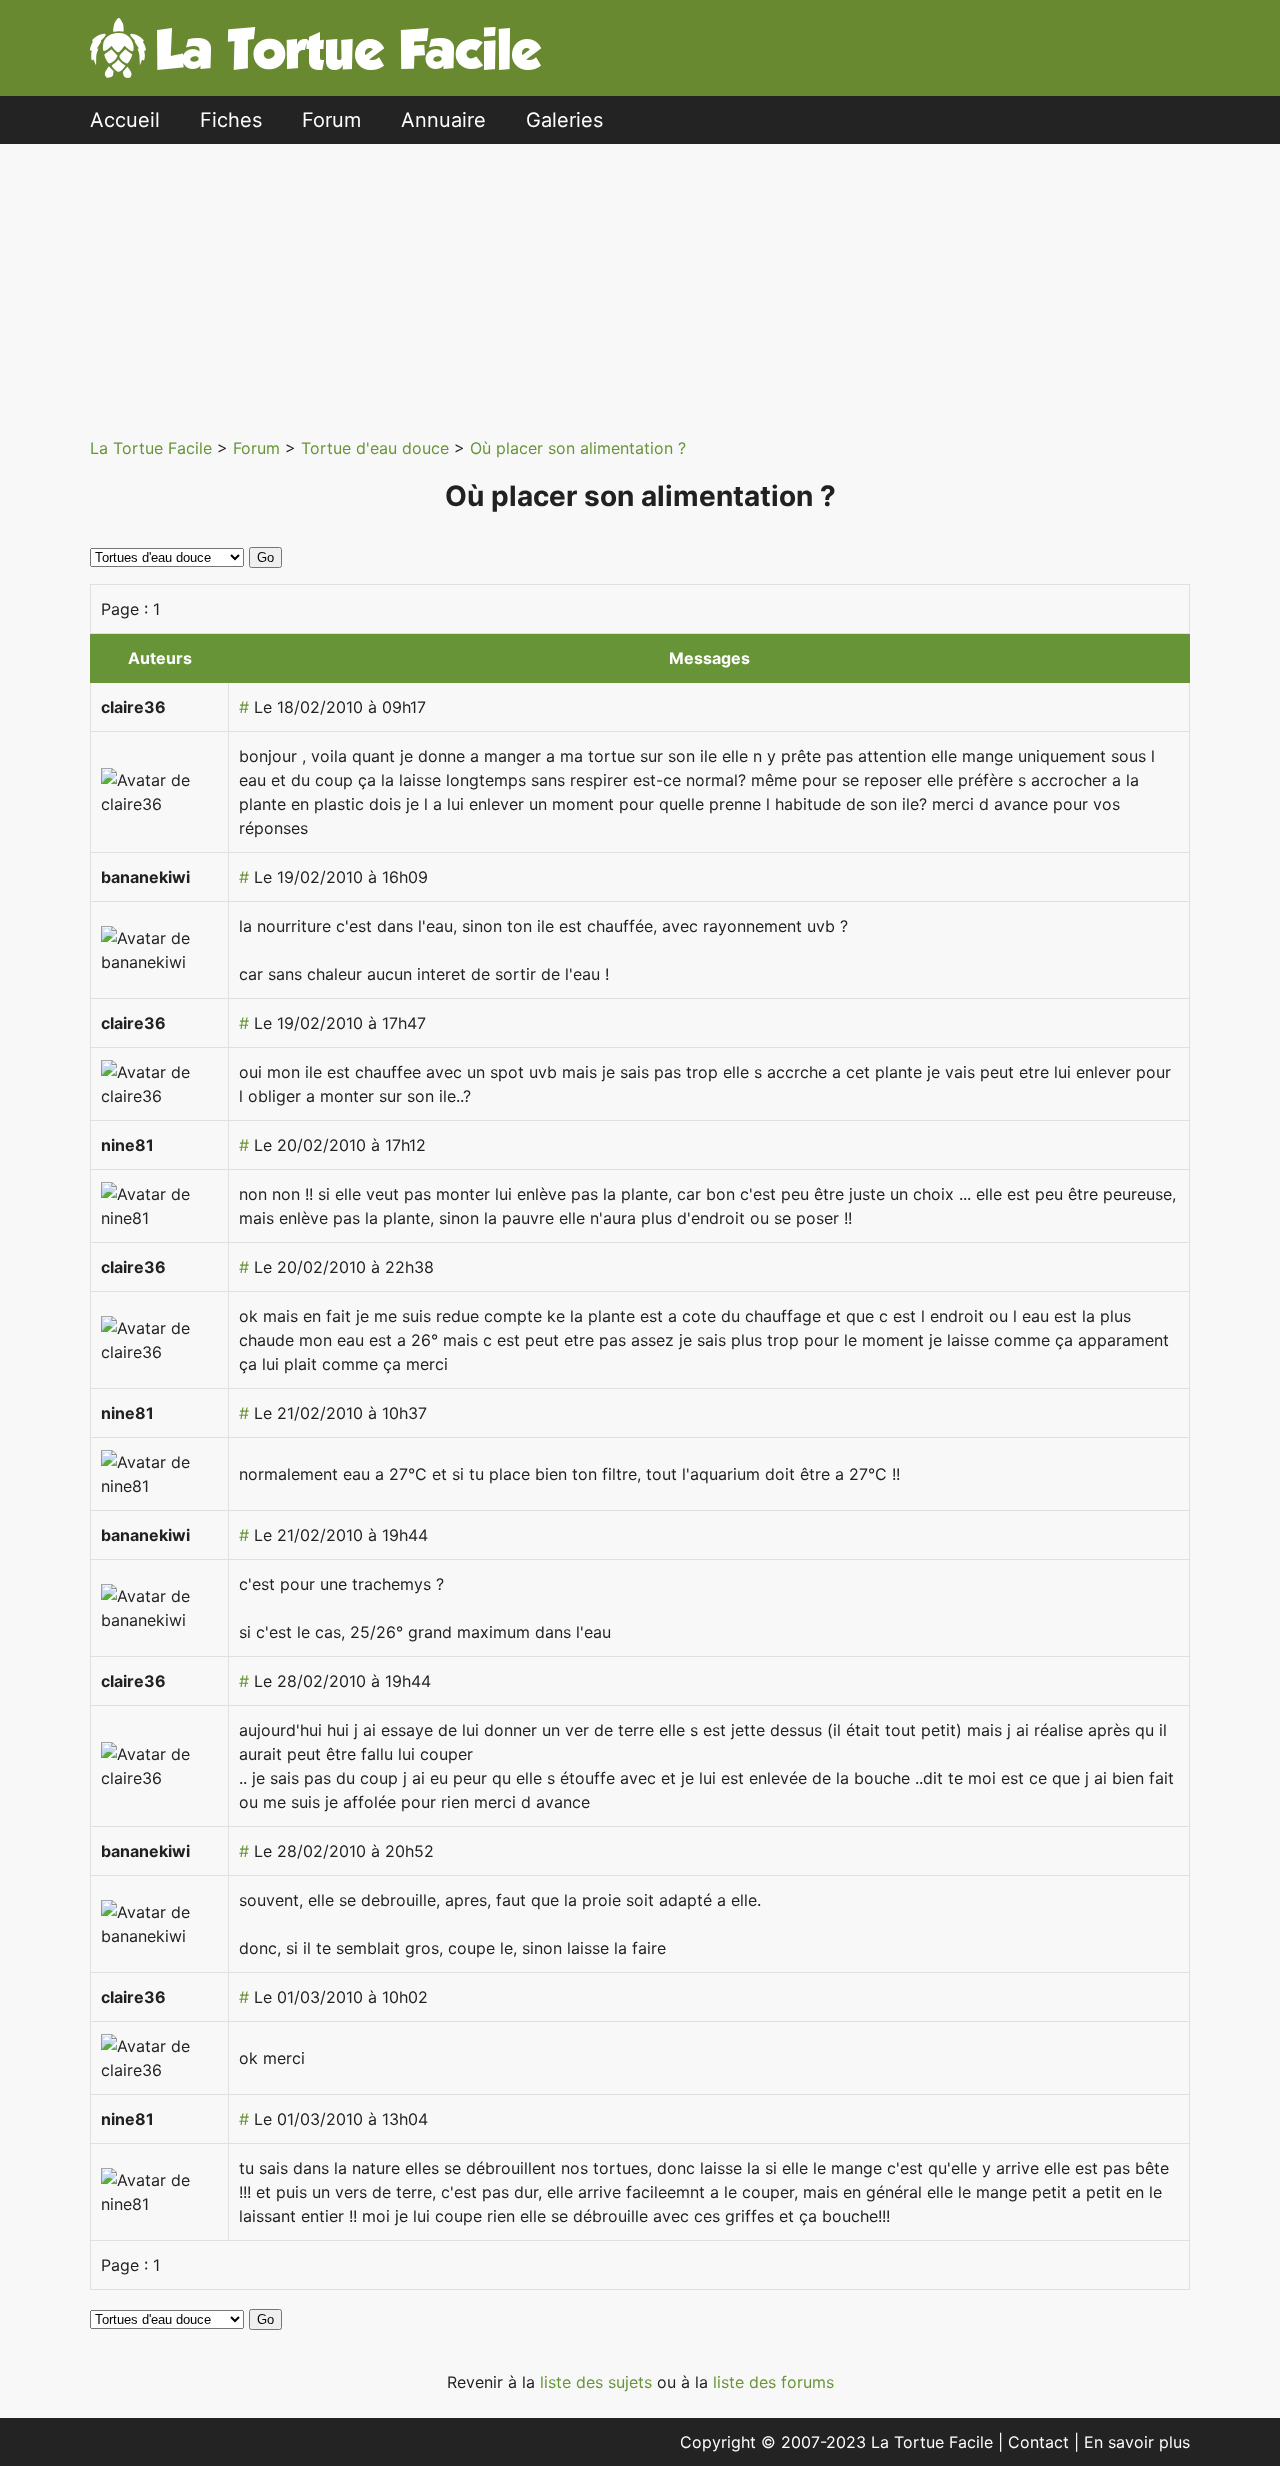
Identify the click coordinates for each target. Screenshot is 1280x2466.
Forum (331, 120)
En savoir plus (1137, 2442)
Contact (1041, 2442)
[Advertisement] (655, 284)
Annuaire (443, 120)
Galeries (564, 120)
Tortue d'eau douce (377, 448)
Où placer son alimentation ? (578, 448)
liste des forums (773, 2382)
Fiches (231, 120)
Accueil (125, 120)
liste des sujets (598, 2382)
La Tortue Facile (153, 448)
